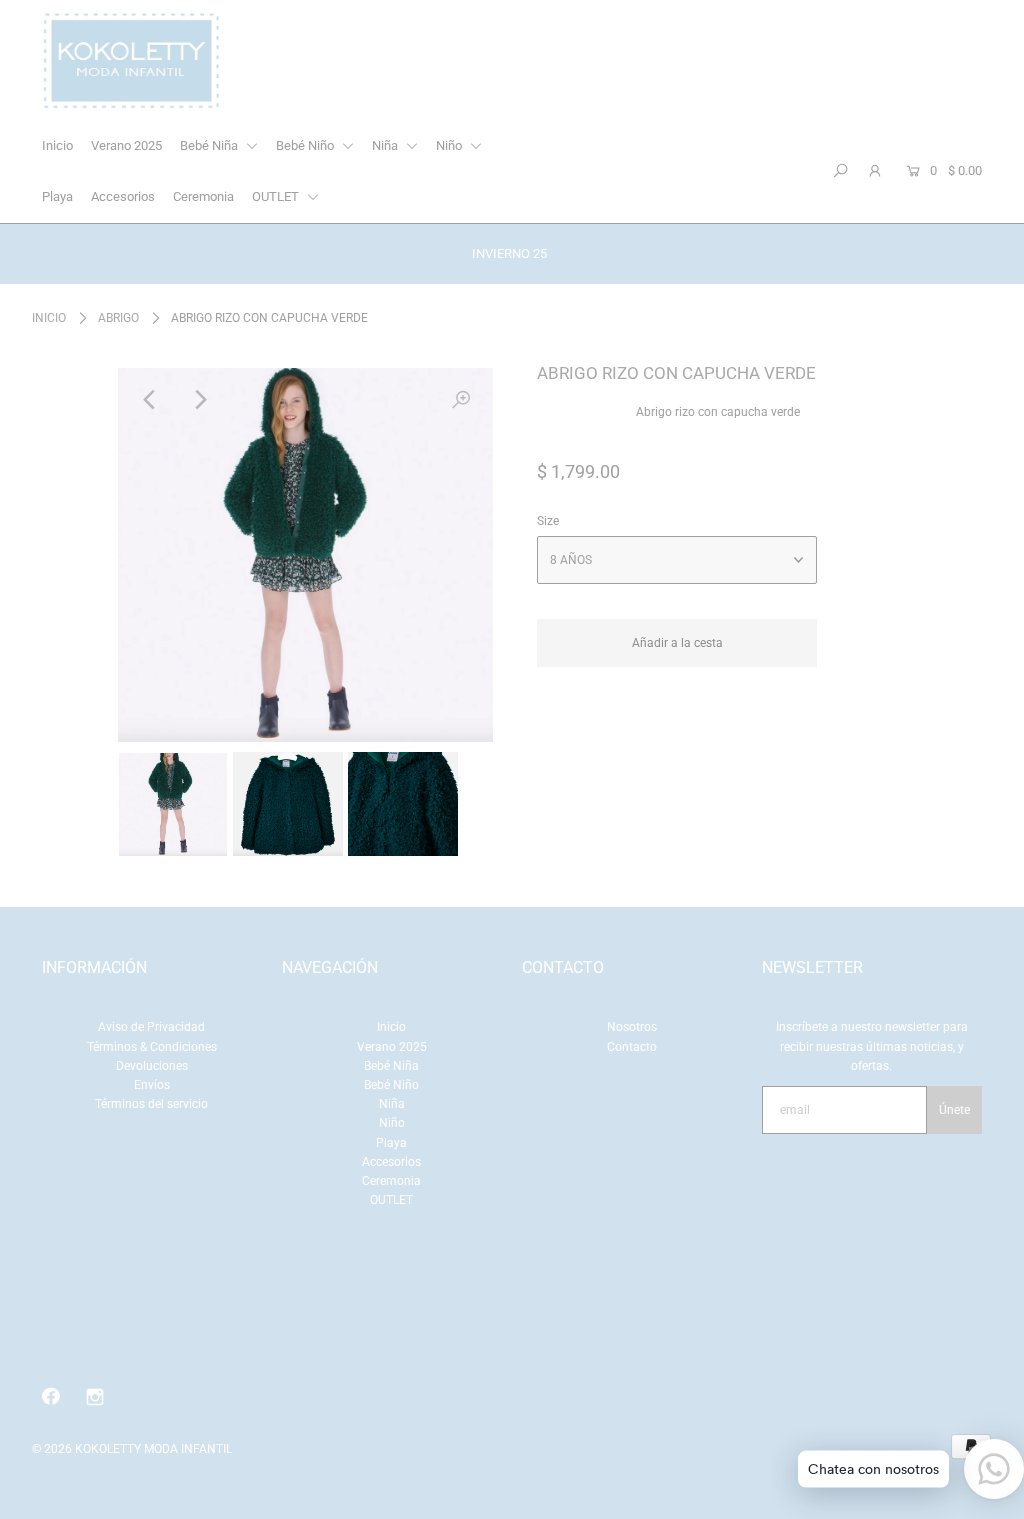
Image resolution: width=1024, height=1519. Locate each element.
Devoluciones (152, 1066)
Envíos (152, 1085)
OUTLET (277, 196)
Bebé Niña (210, 145)
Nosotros (632, 1027)
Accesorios (123, 196)
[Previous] (150, 400)
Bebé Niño (306, 145)
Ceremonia (203, 196)
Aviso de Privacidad (151, 1027)
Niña (386, 145)
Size (548, 521)
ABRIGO (118, 318)
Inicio (57, 145)
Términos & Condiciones (152, 1047)
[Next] (199, 400)
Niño (450, 145)
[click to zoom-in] (461, 400)
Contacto (632, 1047)
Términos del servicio (151, 1104)
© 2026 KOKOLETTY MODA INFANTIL (132, 1449)
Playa (57, 196)
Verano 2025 (126, 145)
